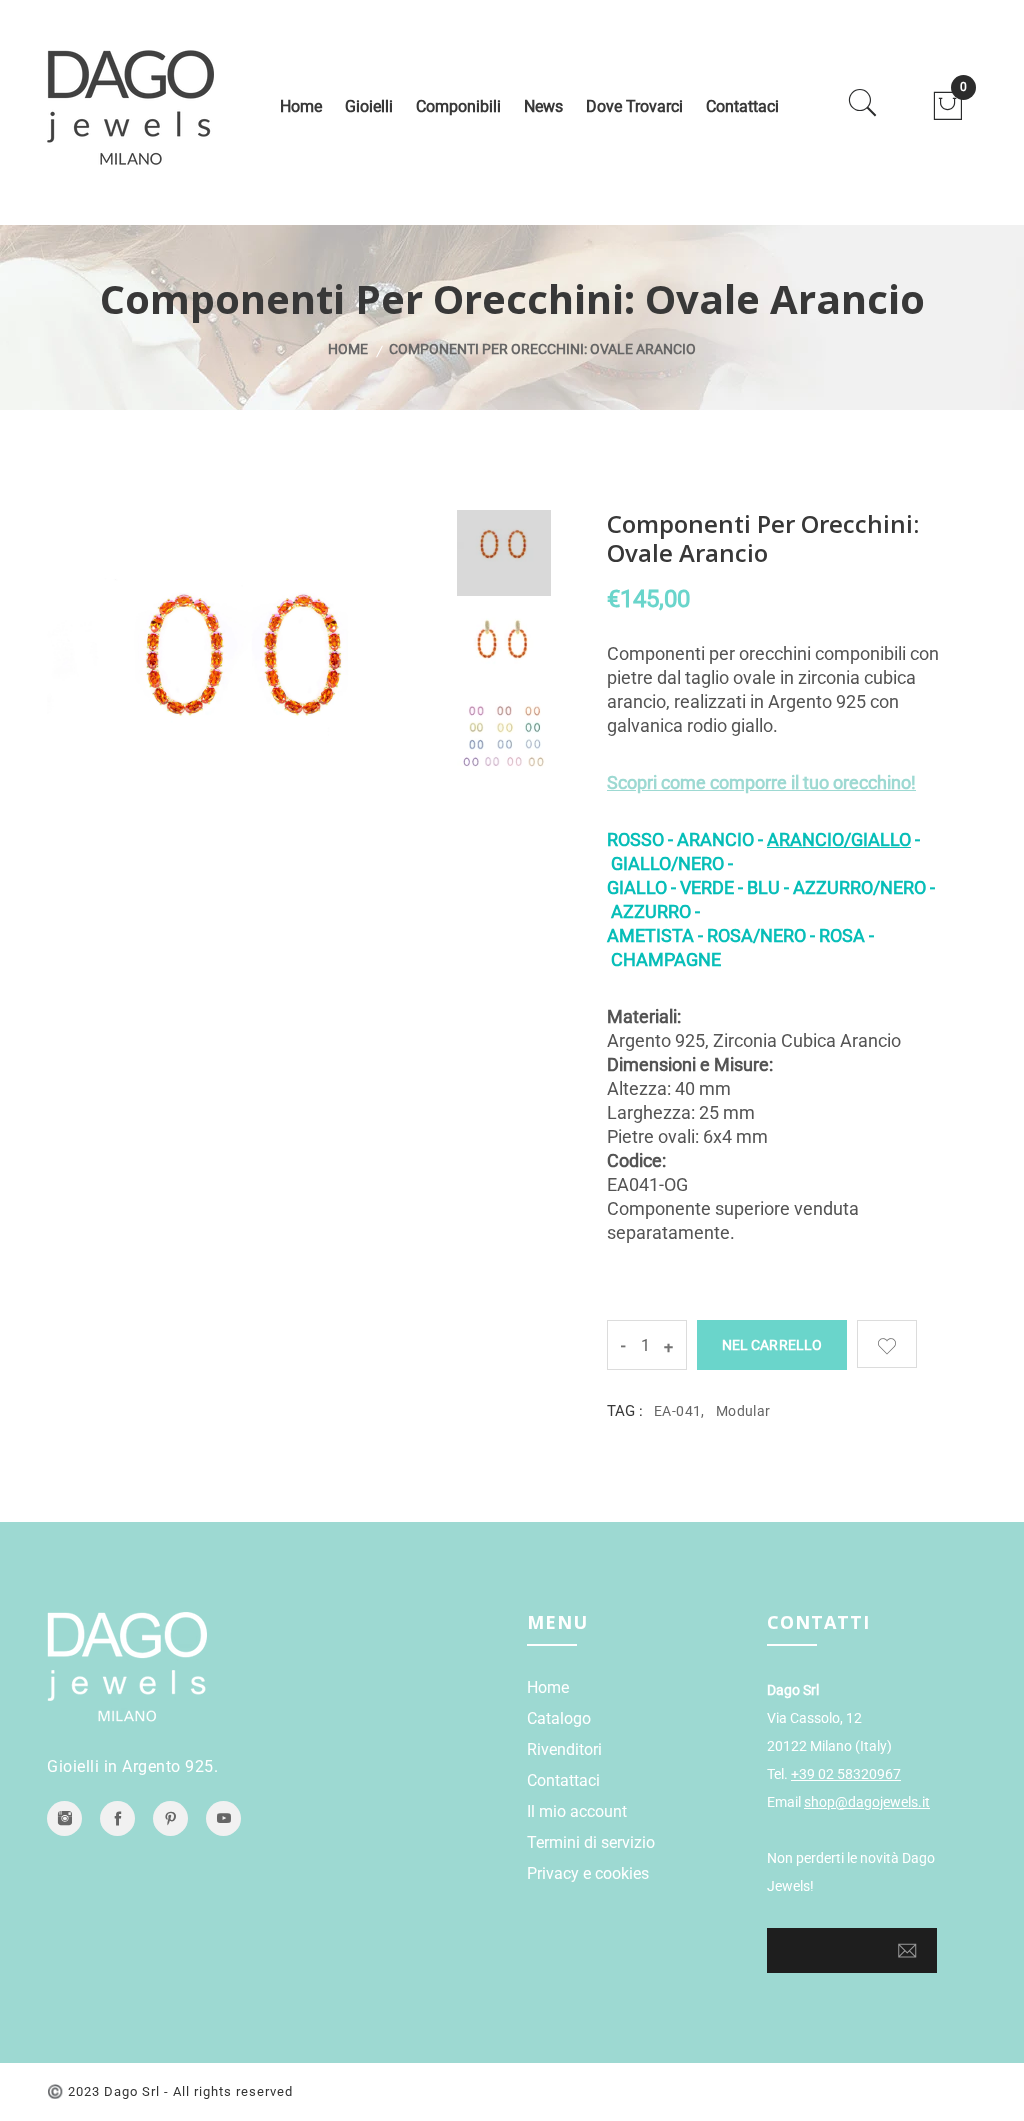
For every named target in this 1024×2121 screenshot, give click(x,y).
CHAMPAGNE (666, 959)
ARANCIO (715, 839)
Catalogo (559, 1718)
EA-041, (679, 1411)
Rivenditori (564, 1749)
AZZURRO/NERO (859, 887)
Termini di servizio (591, 1842)
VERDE (709, 887)
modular (743, 1411)
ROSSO (637, 839)
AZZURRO (651, 911)
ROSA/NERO (756, 935)
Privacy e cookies (588, 1873)
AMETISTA (652, 935)
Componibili (458, 106)
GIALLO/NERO (667, 863)
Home (301, 106)
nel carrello (772, 1345)
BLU (765, 887)
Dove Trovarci (634, 106)
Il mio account (577, 1811)
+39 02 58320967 (846, 1774)
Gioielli (369, 106)
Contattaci (742, 106)
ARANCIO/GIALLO (839, 839)
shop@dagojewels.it (867, 1802)
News (543, 106)
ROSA (844, 935)
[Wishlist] (887, 1344)
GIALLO (639, 887)
